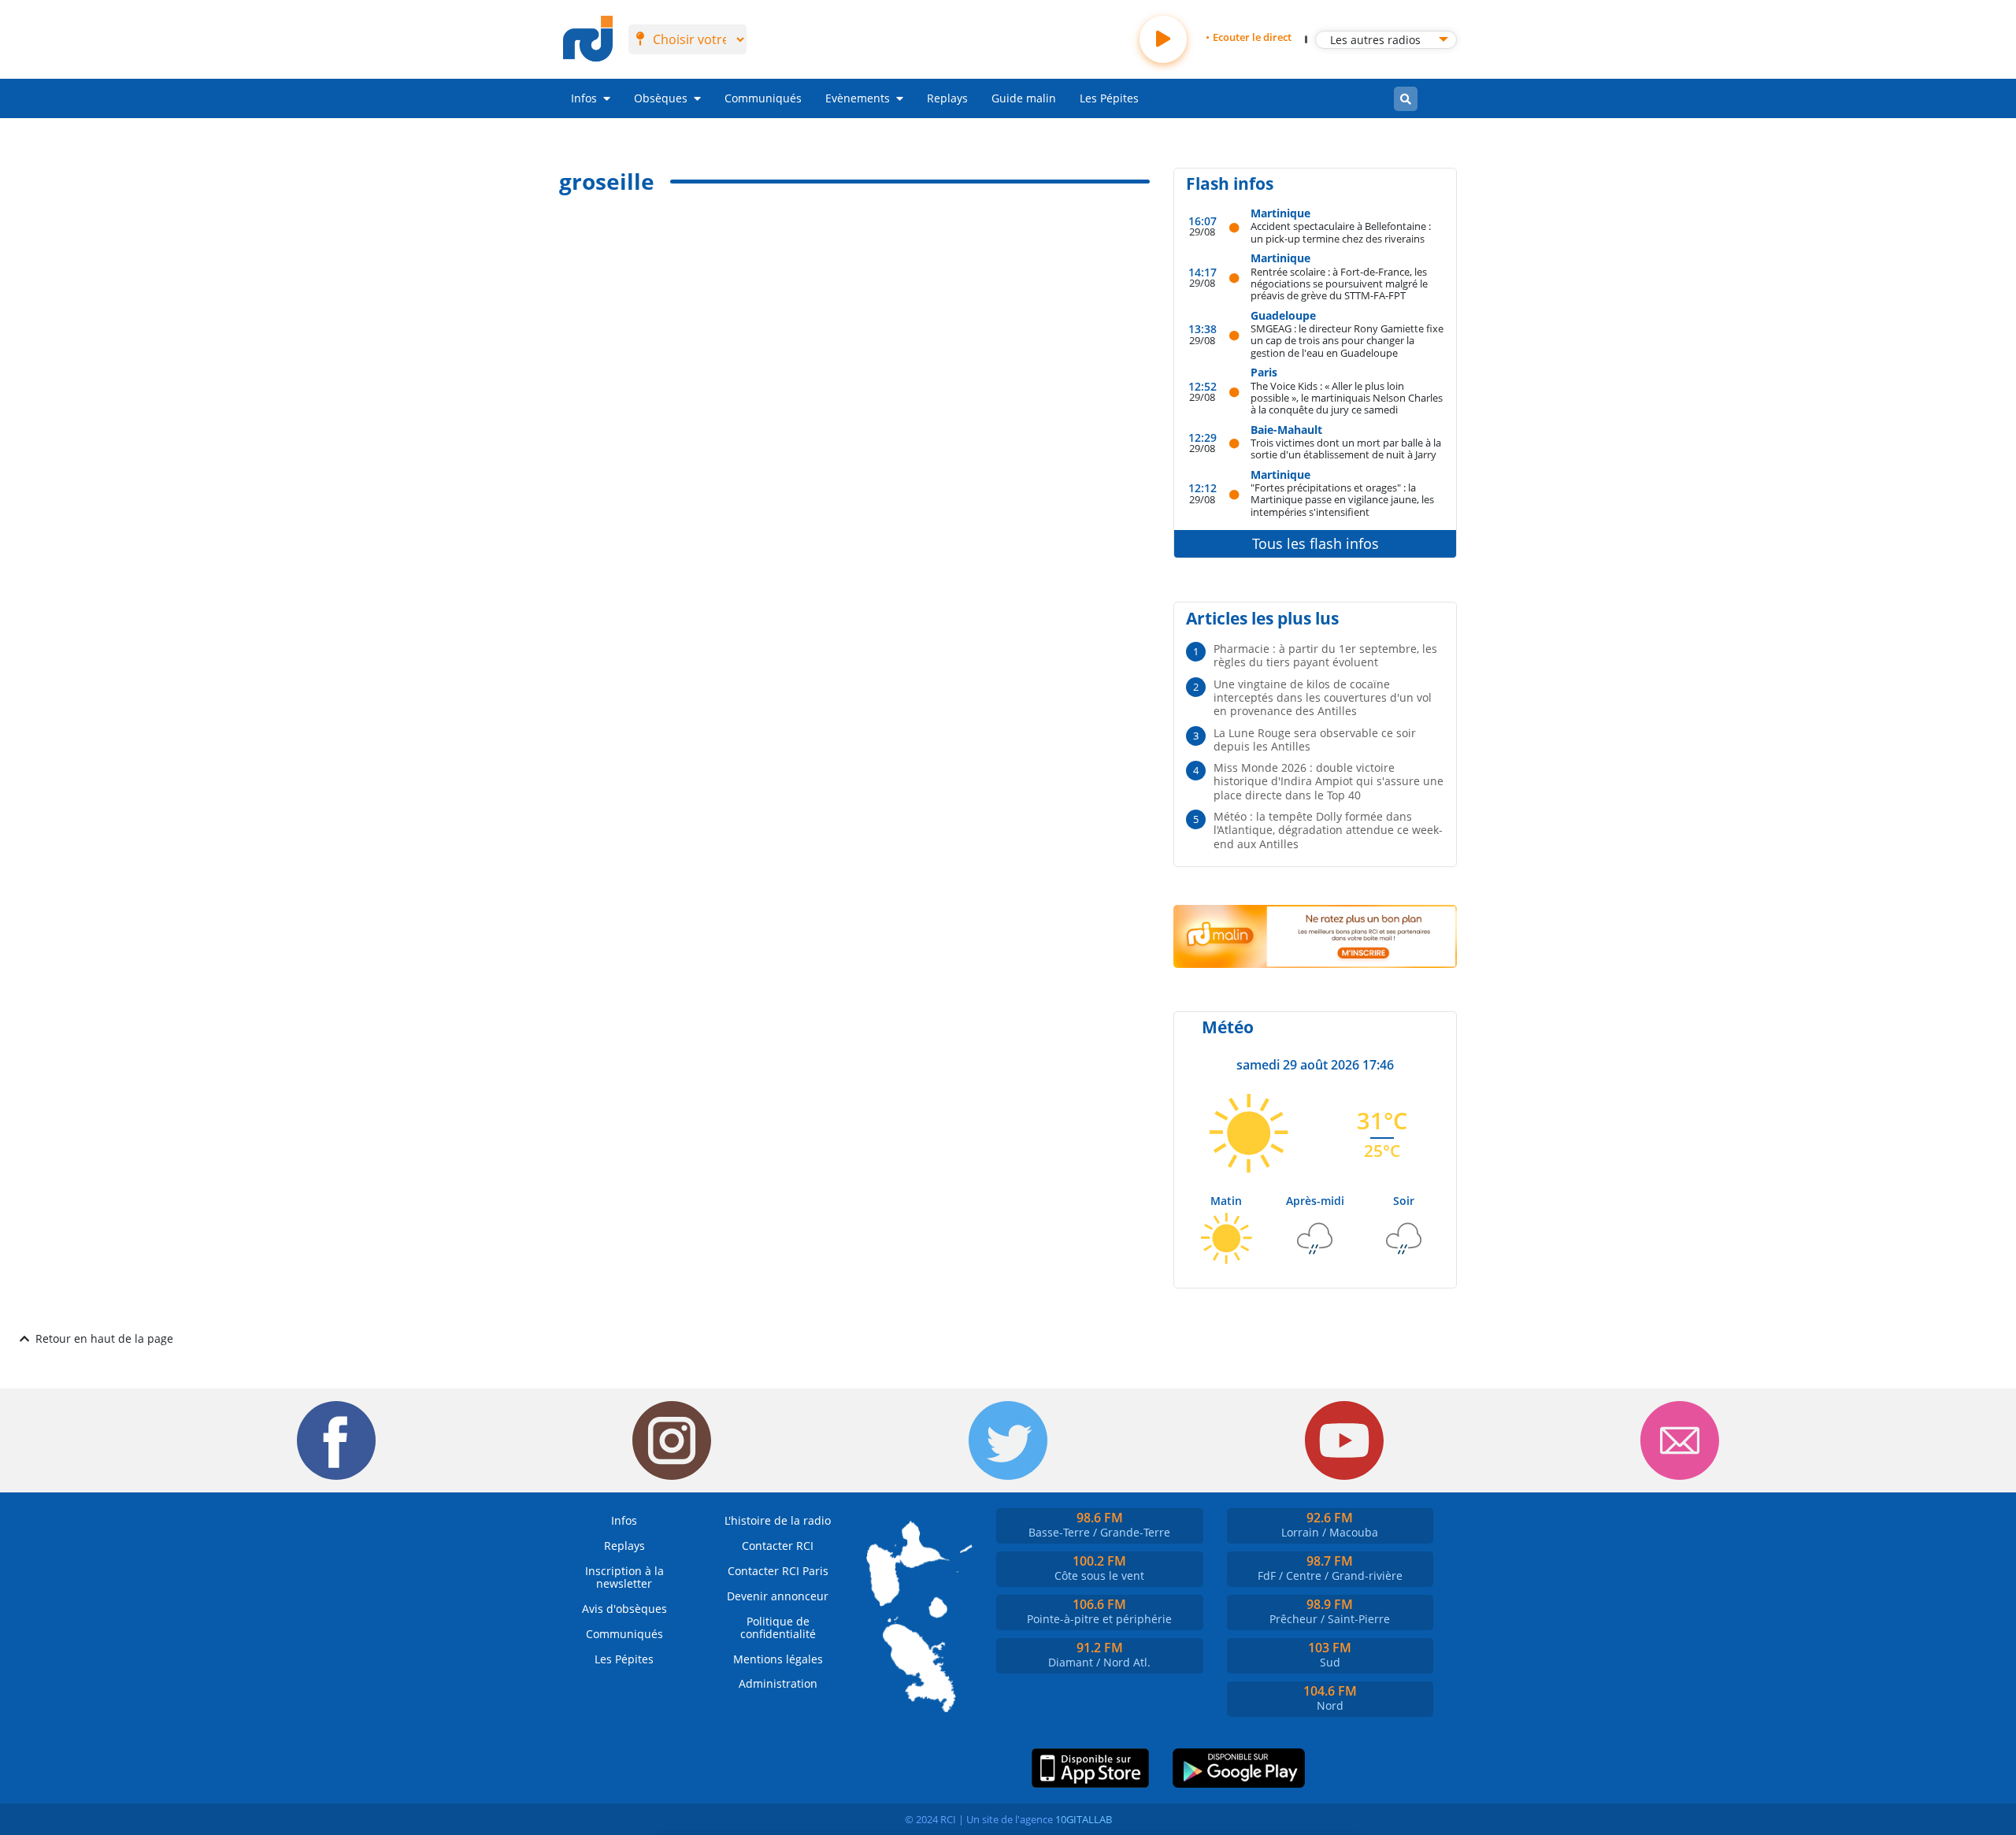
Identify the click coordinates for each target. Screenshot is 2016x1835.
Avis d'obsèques (624, 1609)
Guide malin (1024, 98)
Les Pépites (1109, 98)
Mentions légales (778, 1659)
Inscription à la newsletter (624, 1577)
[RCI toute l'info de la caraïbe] (588, 39)
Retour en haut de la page (104, 1338)
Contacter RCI (778, 1546)
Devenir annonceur (778, 1596)
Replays (947, 98)
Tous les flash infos (1316, 543)
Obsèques (661, 98)
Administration (778, 1683)
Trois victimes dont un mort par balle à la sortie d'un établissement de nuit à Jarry (1346, 449)
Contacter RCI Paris (778, 1571)
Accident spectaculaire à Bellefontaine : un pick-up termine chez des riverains (1341, 232)
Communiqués (763, 98)
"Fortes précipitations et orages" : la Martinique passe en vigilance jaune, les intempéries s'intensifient (1342, 499)
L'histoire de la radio (778, 1520)
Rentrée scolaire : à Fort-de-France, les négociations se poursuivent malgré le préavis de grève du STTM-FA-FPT (1339, 284)
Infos (584, 98)
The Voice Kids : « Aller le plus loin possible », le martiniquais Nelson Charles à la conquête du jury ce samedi (1347, 398)
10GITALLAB (1084, 1819)
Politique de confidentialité (778, 1627)
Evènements (858, 98)
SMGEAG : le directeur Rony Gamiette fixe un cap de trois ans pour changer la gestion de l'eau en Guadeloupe (1347, 340)
